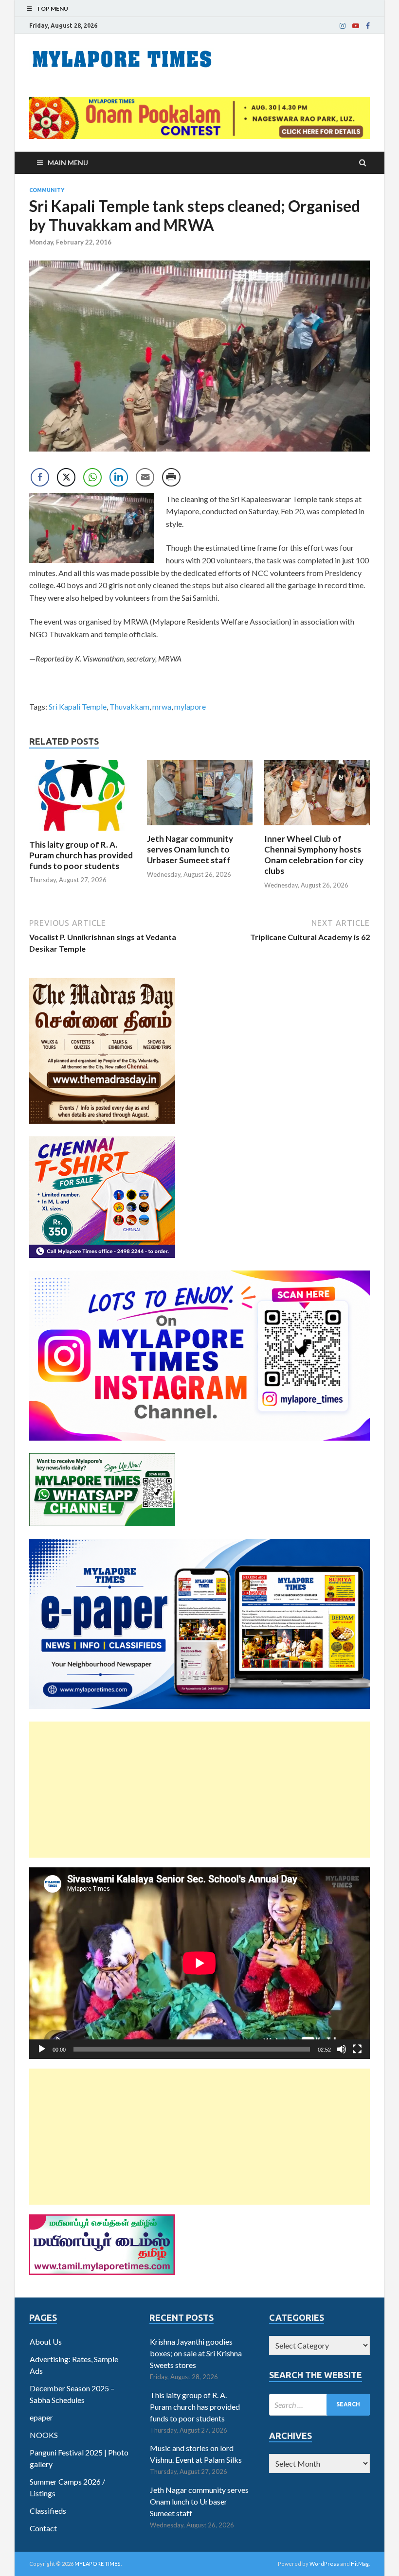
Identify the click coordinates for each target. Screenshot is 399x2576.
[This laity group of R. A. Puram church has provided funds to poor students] (82, 833)
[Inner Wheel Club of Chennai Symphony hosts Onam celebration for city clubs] (317, 827)
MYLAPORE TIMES (98, 2564)
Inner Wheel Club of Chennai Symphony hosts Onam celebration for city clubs (314, 855)
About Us (46, 2341)
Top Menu (52, 9)
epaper (41, 2417)
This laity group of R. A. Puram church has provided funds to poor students (81, 855)
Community (47, 190)
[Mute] (342, 2049)
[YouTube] (356, 26)
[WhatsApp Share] (92, 477)
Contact (43, 2528)
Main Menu (68, 163)
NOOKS (44, 2435)
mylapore (190, 706)
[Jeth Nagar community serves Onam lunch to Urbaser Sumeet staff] (200, 827)
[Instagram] (343, 26)
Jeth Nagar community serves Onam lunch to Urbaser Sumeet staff (190, 849)
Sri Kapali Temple (78, 706)
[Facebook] (368, 26)
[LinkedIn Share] (119, 477)
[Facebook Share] (40, 477)
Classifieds (48, 2511)
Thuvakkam (129, 706)
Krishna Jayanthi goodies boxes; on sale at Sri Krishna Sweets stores (196, 2353)
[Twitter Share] (66, 477)
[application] (199, 1963)
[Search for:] (319, 2405)
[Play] (42, 2049)
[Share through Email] (145, 477)
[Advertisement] (199, 1790)
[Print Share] (171, 477)
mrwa (162, 706)
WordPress (324, 2564)
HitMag (360, 2564)
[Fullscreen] (357, 2049)
